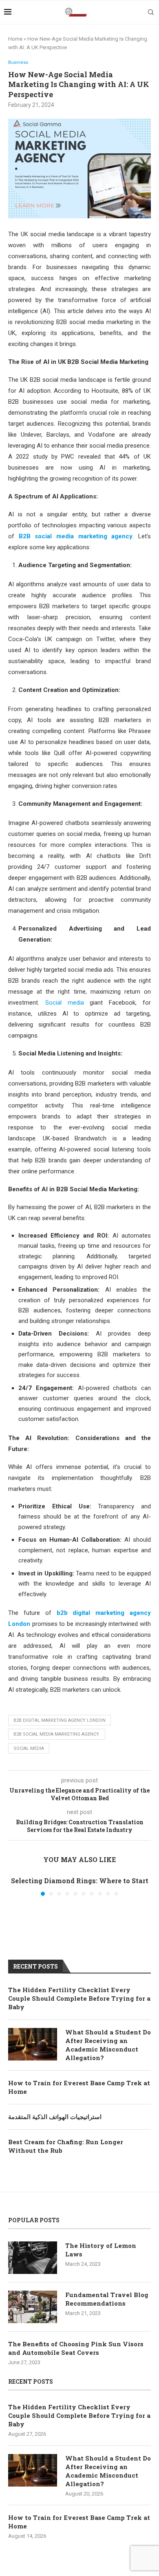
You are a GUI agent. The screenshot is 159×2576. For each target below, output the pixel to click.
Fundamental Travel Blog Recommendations (107, 2299)
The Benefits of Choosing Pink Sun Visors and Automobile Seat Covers (76, 2348)
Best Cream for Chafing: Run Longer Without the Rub (66, 2146)
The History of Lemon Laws (101, 2250)
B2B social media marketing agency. (57, 1734)
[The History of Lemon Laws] (33, 2258)
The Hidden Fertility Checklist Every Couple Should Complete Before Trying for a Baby (79, 1998)
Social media (65, 1003)
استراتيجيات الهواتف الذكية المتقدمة (55, 2117)
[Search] (151, 12)
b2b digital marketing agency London (60, 1720)
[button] (15, 1886)
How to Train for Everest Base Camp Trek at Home (79, 2087)
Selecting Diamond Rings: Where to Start (80, 1881)
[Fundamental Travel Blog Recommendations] (33, 2307)
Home (15, 39)
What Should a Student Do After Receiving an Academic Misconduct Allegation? (108, 2045)
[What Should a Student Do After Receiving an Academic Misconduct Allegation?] (33, 2044)
